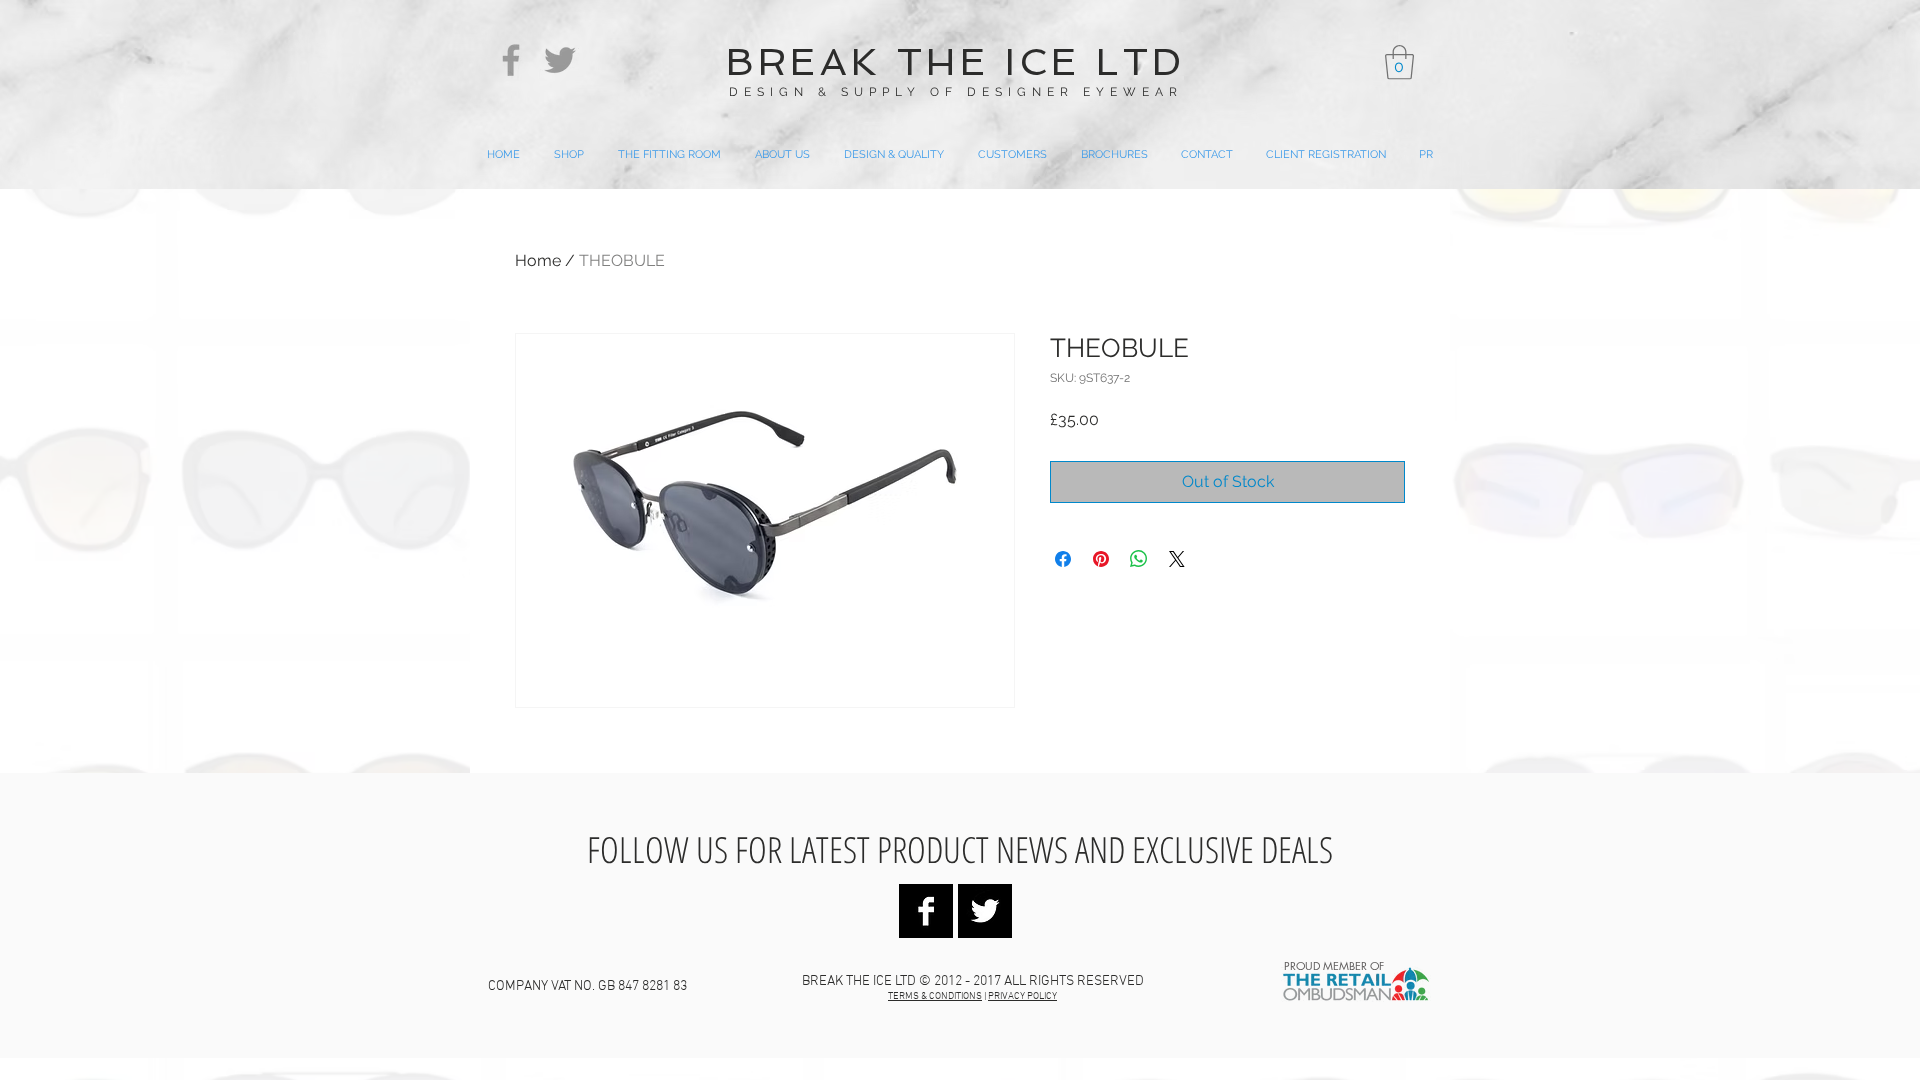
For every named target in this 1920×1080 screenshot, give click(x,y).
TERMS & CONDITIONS (935, 996)
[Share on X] (1177, 559)
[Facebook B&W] (926, 911)
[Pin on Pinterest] (1101, 559)
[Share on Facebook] (1063, 559)
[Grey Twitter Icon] (560, 60)
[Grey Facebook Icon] (511, 60)
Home (538, 260)
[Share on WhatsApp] (1139, 559)
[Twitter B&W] (985, 911)
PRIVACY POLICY (1022, 996)
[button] (1399, 62)
